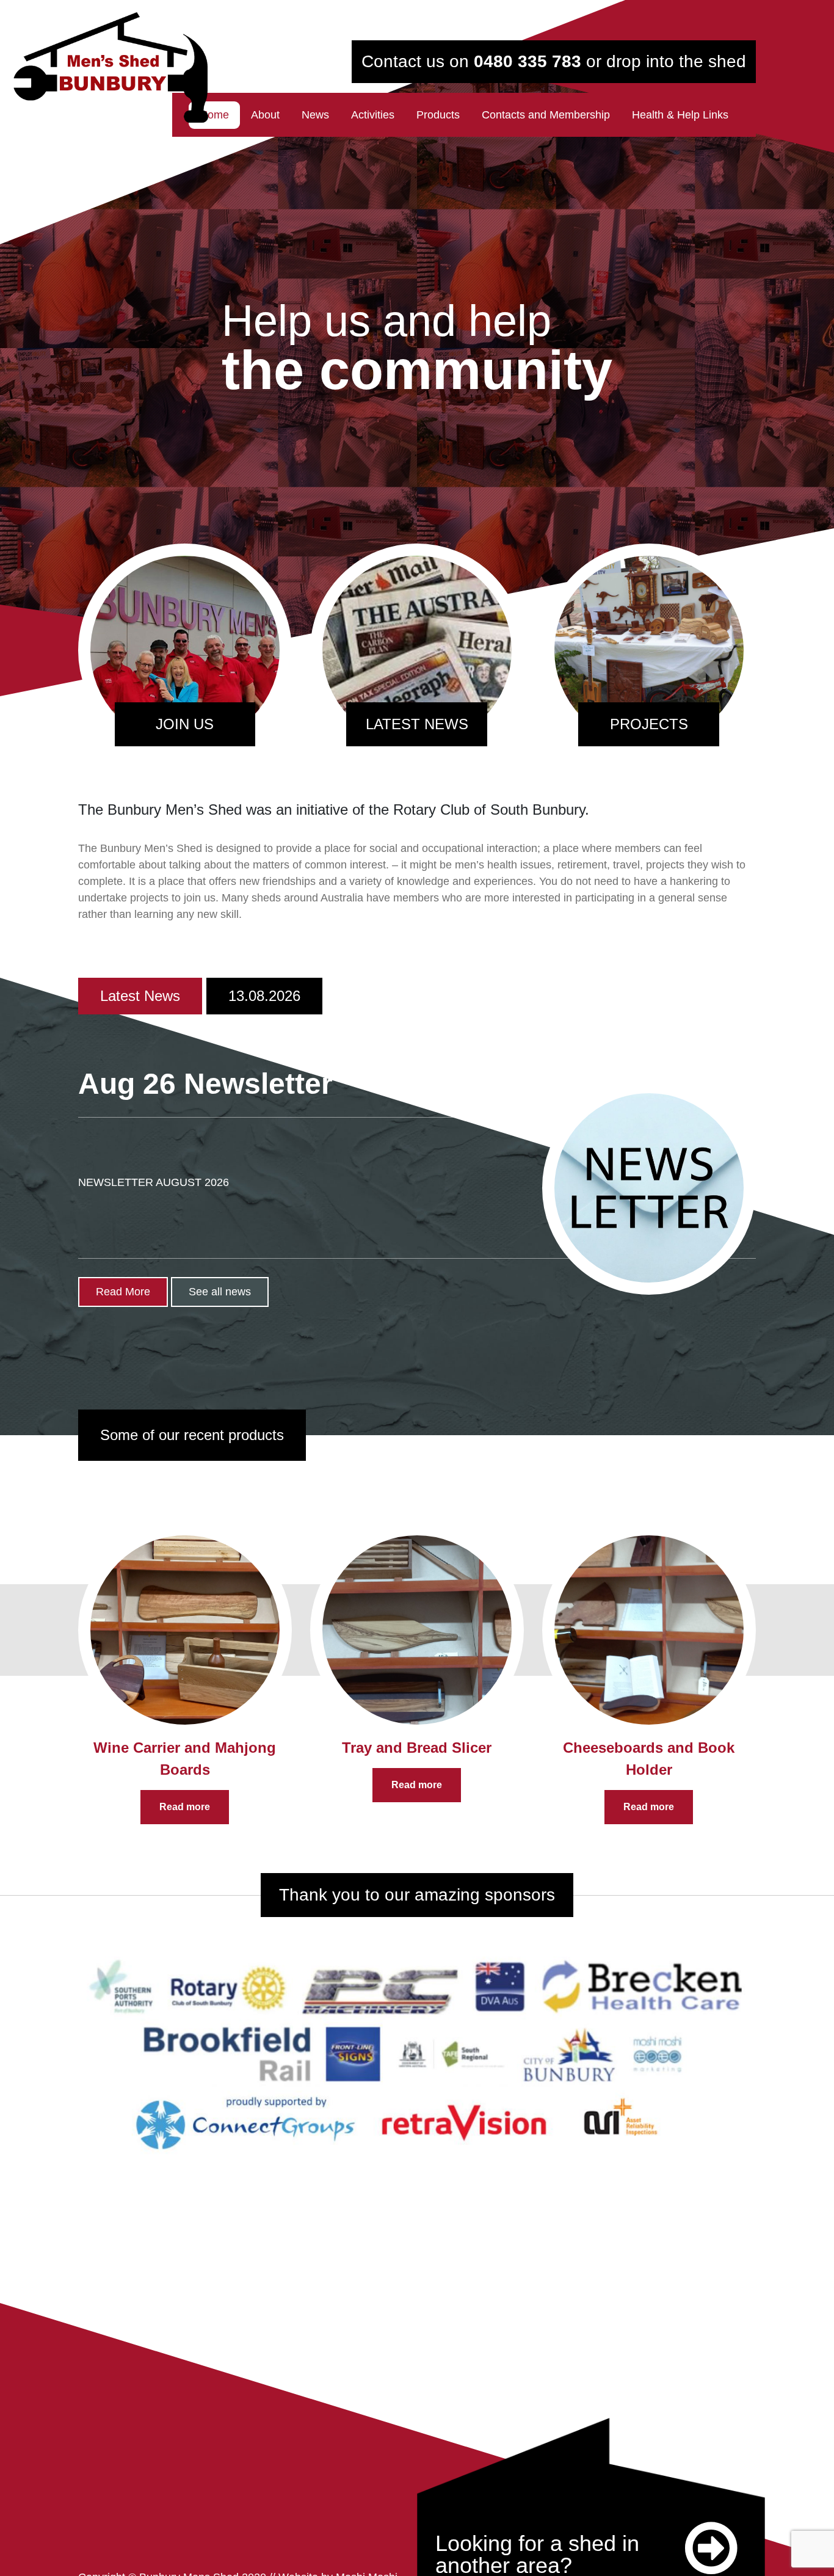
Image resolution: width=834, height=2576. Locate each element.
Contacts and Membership (546, 115)
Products (438, 115)
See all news (220, 1292)
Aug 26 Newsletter (205, 1084)
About (265, 115)
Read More (123, 1292)
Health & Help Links (680, 115)
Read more (185, 1807)
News (315, 115)
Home (214, 115)
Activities (373, 115)
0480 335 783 (528, 61)
